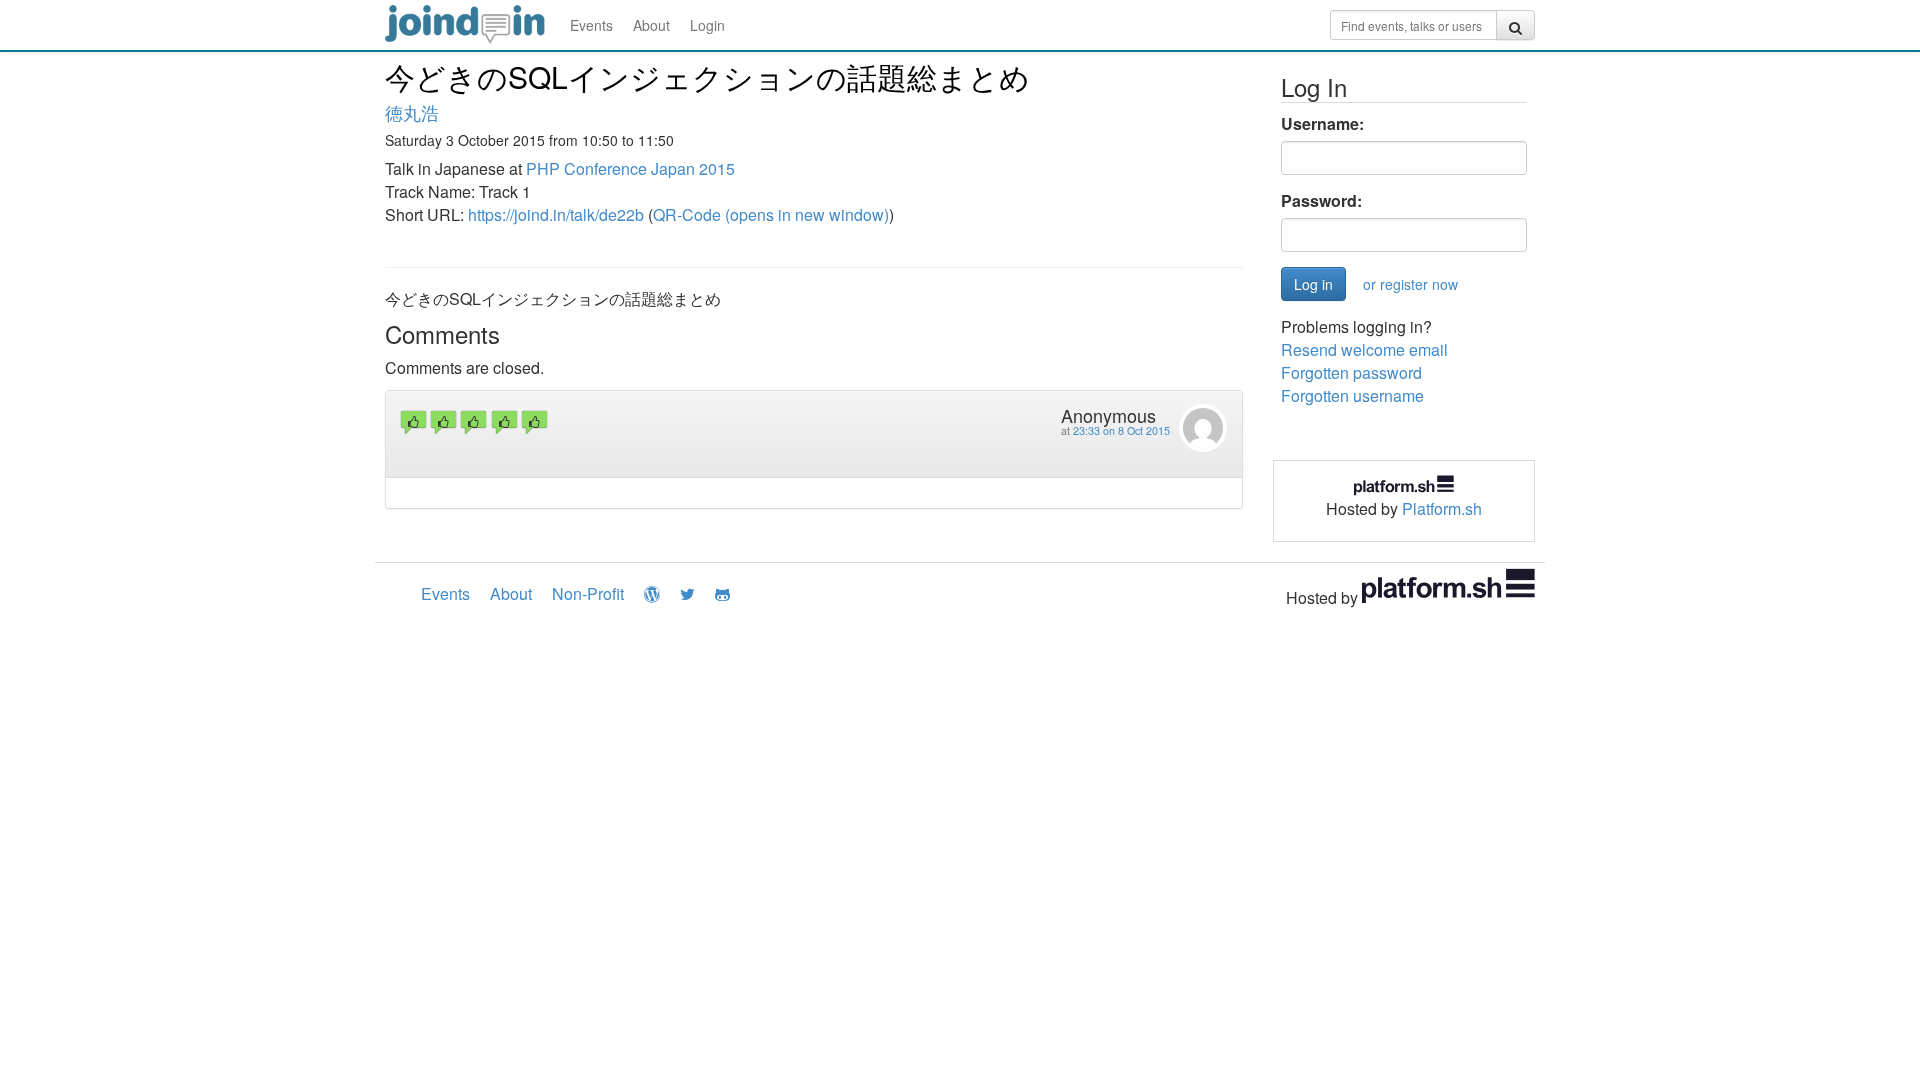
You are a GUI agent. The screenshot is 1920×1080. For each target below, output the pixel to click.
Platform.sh (1442, 508)
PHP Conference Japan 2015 (630, 168)
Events (591, 25)
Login (707, 25)
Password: (1321, 201)
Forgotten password (1351, 372)
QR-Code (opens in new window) (771, 214)
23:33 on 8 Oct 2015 (1121, 430)
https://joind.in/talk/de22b (556, 214)
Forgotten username (1352, 395)
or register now (1410, 284)
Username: (1322, 124)
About (651, 25)
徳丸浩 (412, 112)
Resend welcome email (1364, 349)
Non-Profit (588, 593)
